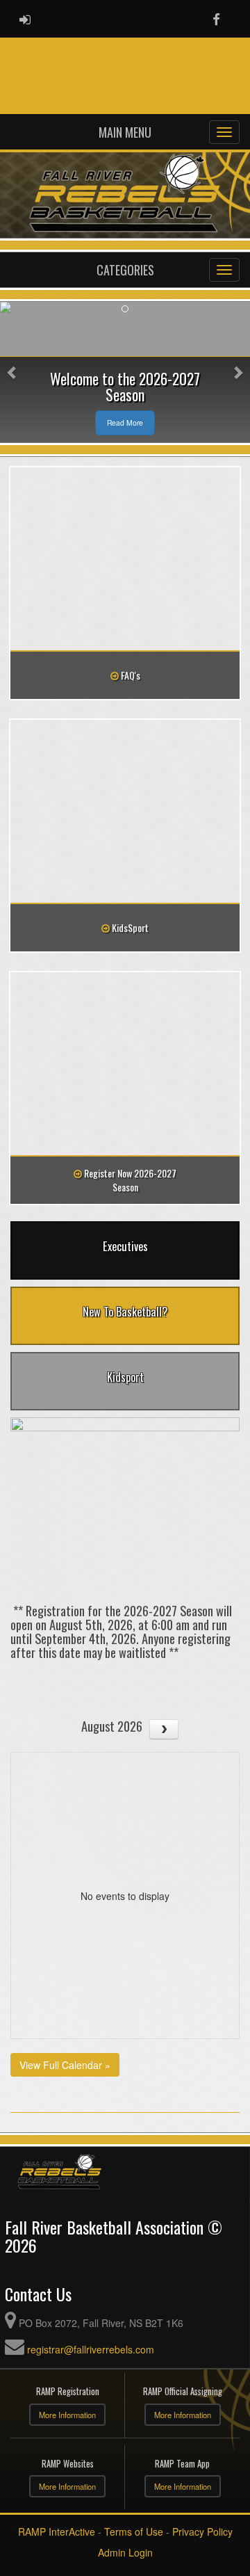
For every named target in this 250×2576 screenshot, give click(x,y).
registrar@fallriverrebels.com (91, 2349)
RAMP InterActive (57, 2531)
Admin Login (125, 2552)
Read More (125, 422)
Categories (125, 270)
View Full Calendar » (65, 2065)
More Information (67, 2415)
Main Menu (125, 132)
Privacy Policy (202, 2531)
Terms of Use (134, 2531)
